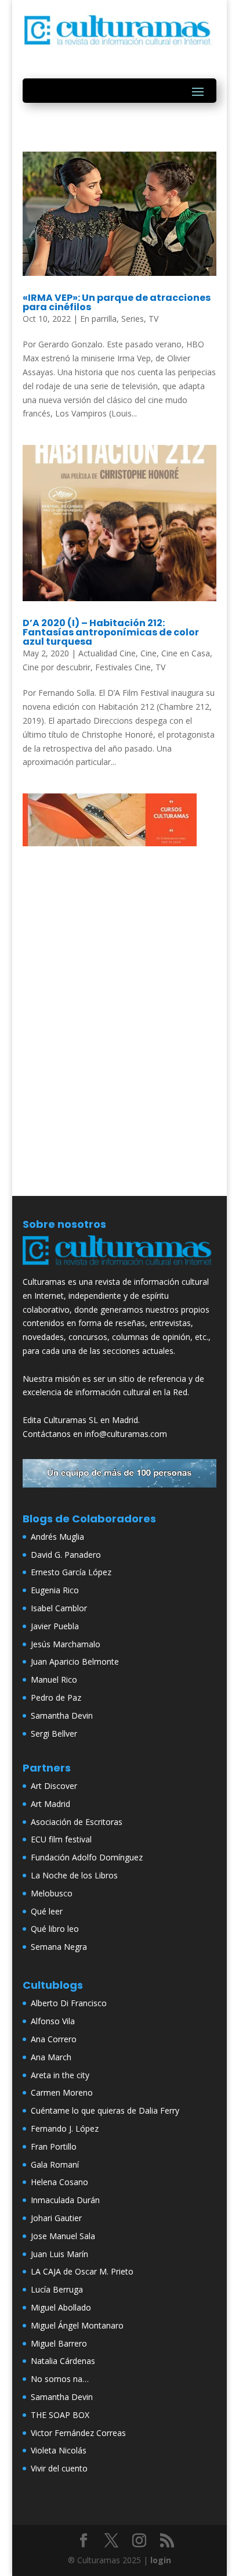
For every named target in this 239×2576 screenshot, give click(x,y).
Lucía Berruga (57, 2289)
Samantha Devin (62, 1715)
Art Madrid (50, 1804)
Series (133, 319)
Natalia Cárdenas (63, 2361)
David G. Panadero (66, 1555)
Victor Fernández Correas (78, 2433)
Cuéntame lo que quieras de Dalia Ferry (105, 2110)
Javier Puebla (55, 1626)
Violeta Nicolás (59, 2450)
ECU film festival (61, 1839)
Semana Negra (59, 1947)
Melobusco (52, 1893)
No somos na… (60, 2379)
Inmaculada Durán (65, 2200)
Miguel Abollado (61, 2307)
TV (153, 319)
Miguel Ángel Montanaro (77, 2325)
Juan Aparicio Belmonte (75, 1661)
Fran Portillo (54, 2146)
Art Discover (54, 1786)
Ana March (51, 2057)
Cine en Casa (186, 653)
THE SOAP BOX (60, 2415)
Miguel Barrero (59, 2343)
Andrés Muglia (57, 1537)
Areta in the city (60, 2075)
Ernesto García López (71, 1572)
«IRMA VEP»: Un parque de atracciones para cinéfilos (117, 302)
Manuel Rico (54, 1679)
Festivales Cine (123, 667)
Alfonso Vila (53, 2021)
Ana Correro (54, 2039)
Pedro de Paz (56, 1697)
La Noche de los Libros (74, 1875)
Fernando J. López (65, 2128)
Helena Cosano (59, 2182)
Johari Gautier (56, 2218)
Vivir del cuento (59, 2468)
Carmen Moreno (62, 2092)
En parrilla (98, 319)
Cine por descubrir (57, 667)
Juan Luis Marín (59, 2254)
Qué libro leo (55, 1929)
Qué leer (47, 1911)
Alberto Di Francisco (69, 2003)
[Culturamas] (119, 1268)
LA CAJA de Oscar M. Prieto (82, 2271)
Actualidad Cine (107, 653)
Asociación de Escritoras (77, 1822)
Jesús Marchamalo (66, 1644)
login (161, 2560)
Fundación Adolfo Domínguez (87, 1857)
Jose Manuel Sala (63, 2236)
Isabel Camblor (59, 1608)
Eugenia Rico (55, 1590)
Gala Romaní (55, 2164)
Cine (149, 653)
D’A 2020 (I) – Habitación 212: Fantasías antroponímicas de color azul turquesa (111, 632)
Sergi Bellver (54, 1733)
